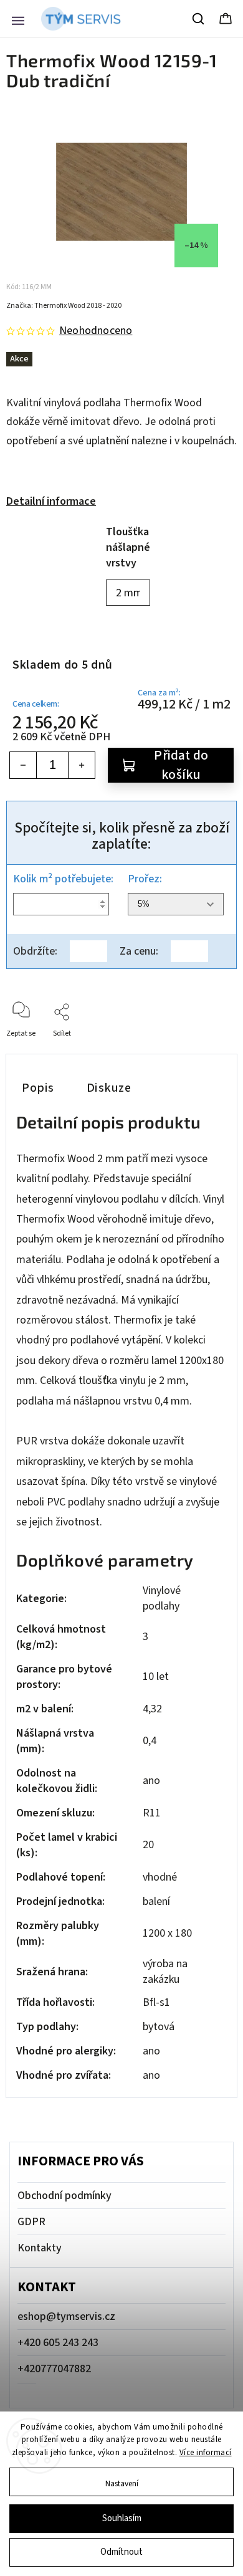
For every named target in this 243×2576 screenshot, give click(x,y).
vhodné (160, 1877)
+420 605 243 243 (58, 2343)
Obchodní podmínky (64, 2196)
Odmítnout (121, 2552)
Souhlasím (122, 2518)
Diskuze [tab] (109, 1088)
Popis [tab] (38, 1088)
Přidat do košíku (181, 765)
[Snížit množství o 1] (23, 765)
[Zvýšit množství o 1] (82, 765)
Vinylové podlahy (162, 1598)
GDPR (31, 2222)
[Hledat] (199, 19)
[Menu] (18, 19)
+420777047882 (54, 2369)
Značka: (64, 306)
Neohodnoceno (96, 331)
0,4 (150, 1741)
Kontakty (40, 2248)
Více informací (206, 2453)
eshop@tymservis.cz (66, 2316)
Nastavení (122, 2483)
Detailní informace (51, 501)
